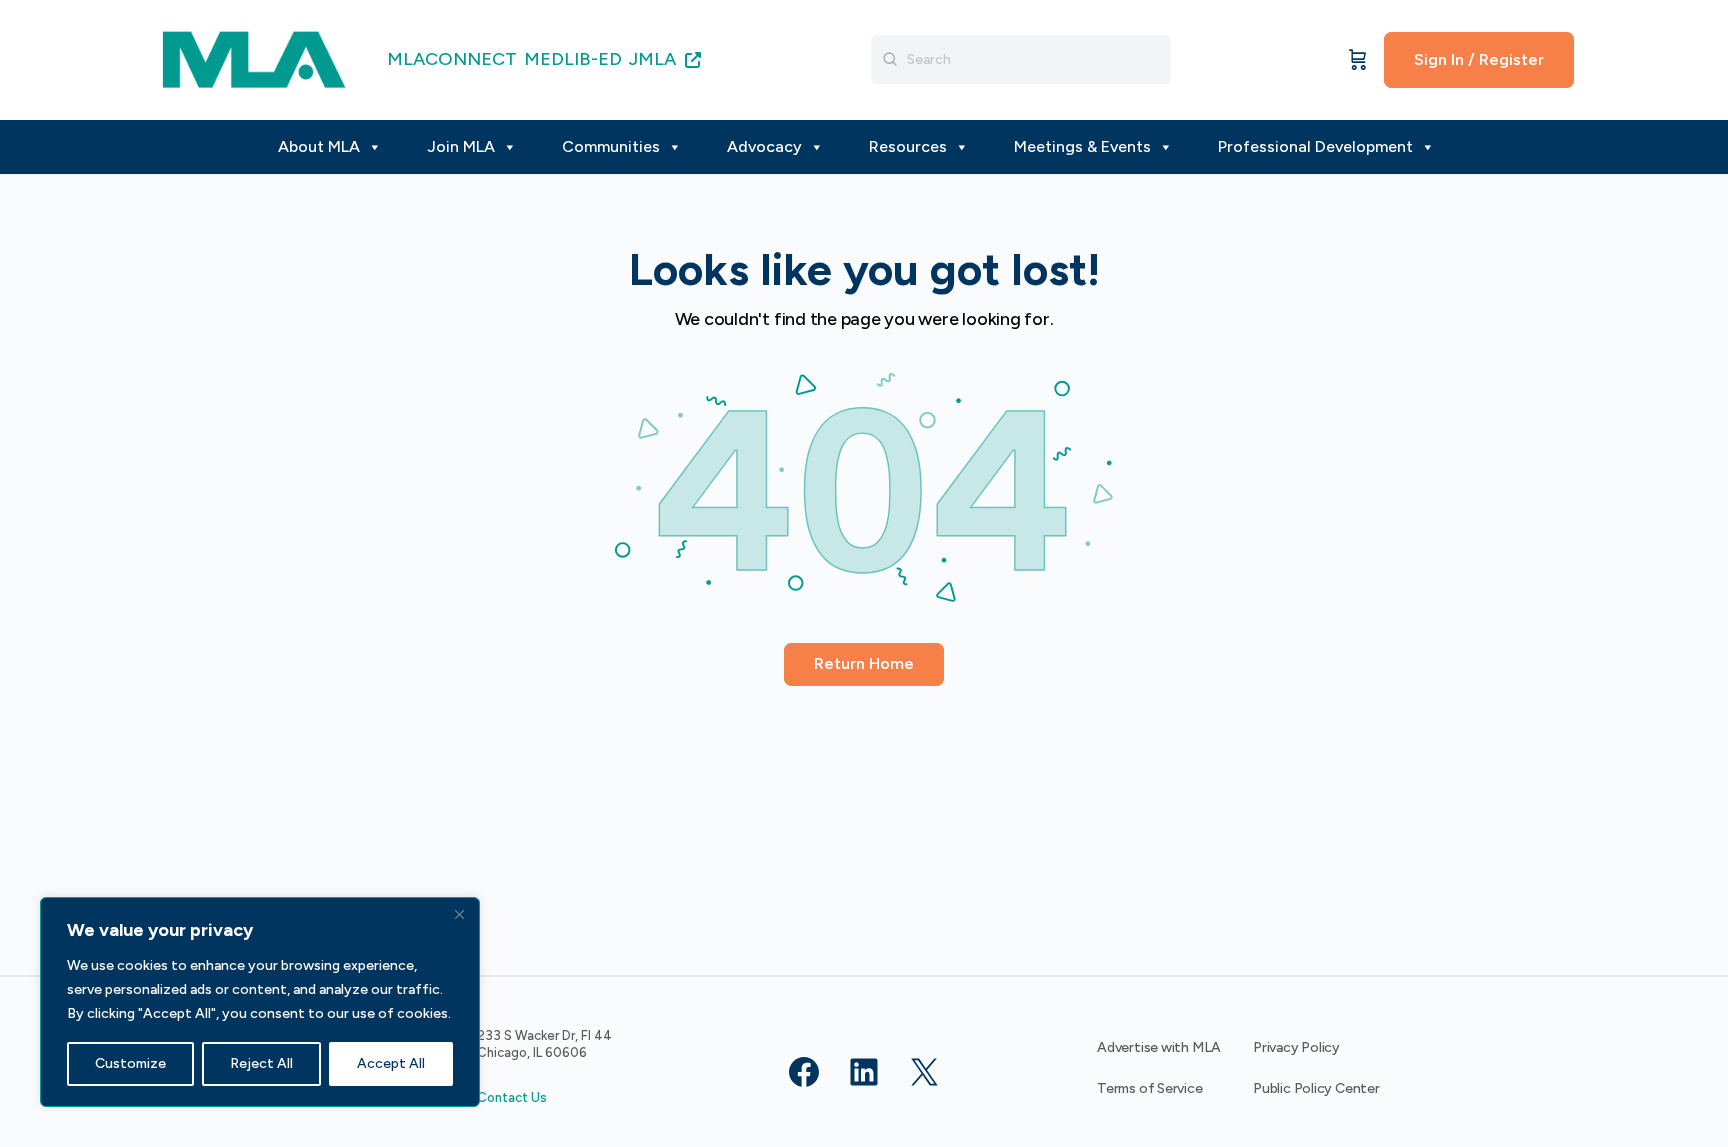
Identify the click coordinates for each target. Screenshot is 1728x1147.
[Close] (459, 914)
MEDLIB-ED (573, 59)
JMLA (654, 59)
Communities (611, 146)
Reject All (261, 1063)
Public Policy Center (1316, 1088)
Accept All (391, 1063)
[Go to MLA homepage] (254, 57)
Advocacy (764, 146)
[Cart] (1358, 60)
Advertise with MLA (1159, 1047)
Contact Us (512, 1097)
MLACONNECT (452, 59)
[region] (260, 1002)
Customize (130, 1063)
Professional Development (1315, 146)
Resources (908, 146)
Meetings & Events (1082, 146)
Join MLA (461, 146)
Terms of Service (1150, 1088)
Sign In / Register (1479, 59)
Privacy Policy (1296, 1047)
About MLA (319, 146)
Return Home (864, 663)
